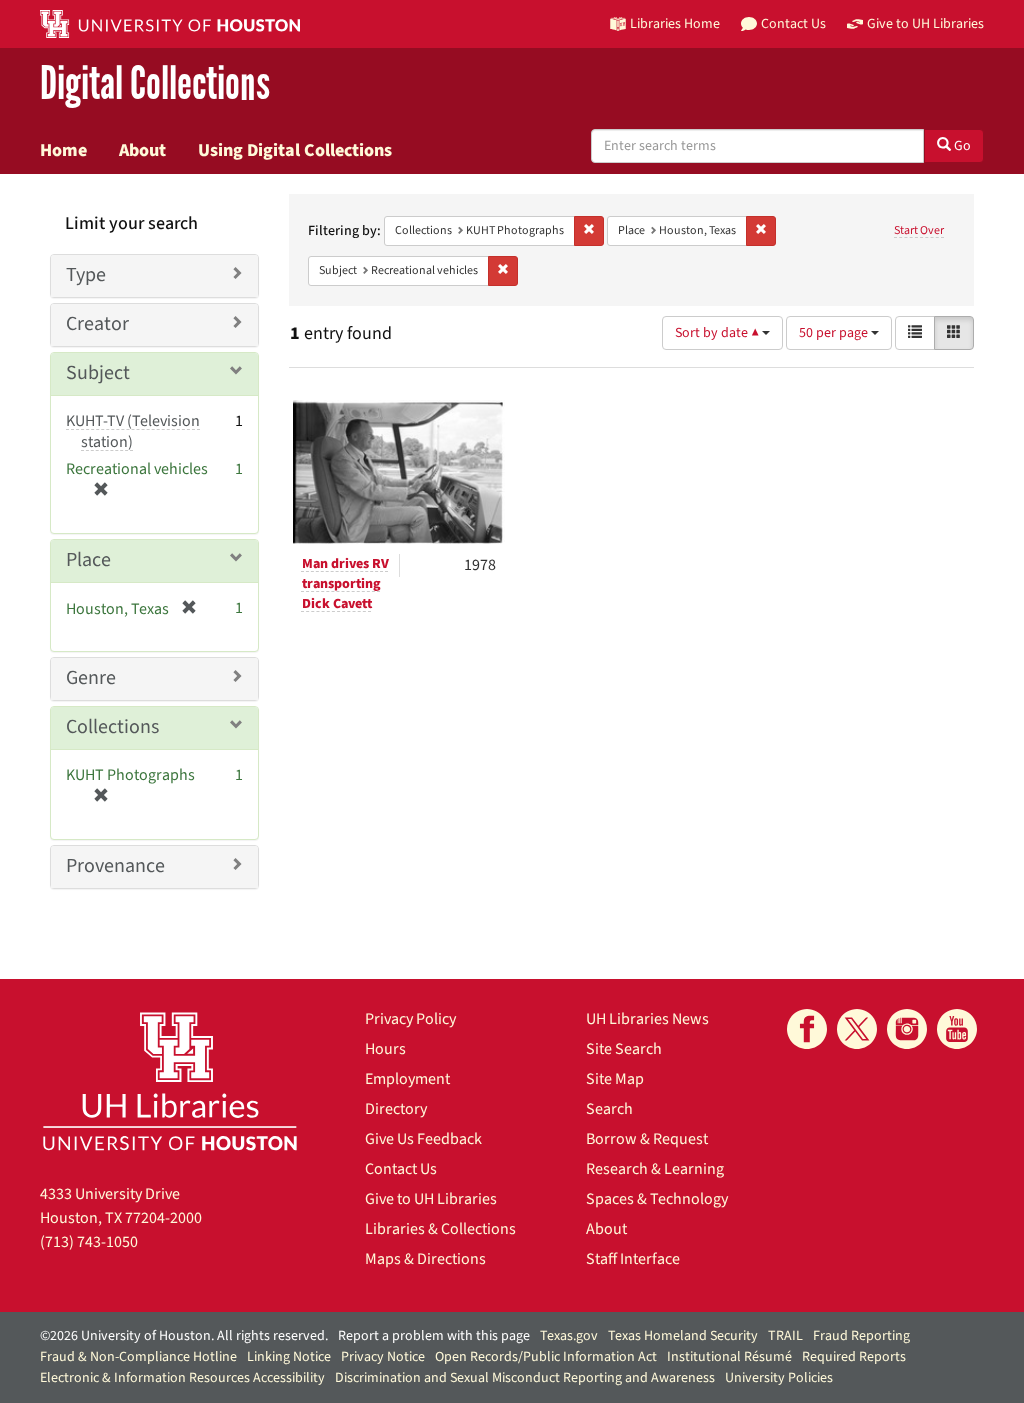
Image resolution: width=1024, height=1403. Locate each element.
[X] (857, 1029)
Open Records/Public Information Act (546, 1357)
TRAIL (785, 1336)
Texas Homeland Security (683, 1336)
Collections (112, 727)
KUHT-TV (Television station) (133, 431)
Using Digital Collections (295, 150)
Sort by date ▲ (718, 333)
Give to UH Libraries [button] (925, 23)
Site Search (624, 1049)
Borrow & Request (647, 1139)
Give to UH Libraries (431, 1199)
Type (86, 275)
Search (609, 1109)
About (142, 150)
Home (63, 150)
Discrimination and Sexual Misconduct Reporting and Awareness (525, 1378)
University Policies (779, 1378)
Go (961, 146)
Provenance (115, 866)
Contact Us (401, 1169)
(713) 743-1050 (89, 1242)
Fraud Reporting (861, 1336)
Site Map (615, 1079)
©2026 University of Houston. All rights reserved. (184, 1336)
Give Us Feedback (423, 1139)
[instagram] (907, 1029)
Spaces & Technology (657, 1199)
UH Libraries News (647, 1019)
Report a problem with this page (434, 1336)
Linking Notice (289, 1357)
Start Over (919, 230)
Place (88, 560)
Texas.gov (569, 1336)
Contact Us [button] (793, 23)
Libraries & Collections (440, 1229)
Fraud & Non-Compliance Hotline (138, 1357)
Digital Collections (155, 84)
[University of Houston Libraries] (170, 1080)
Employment (407, 1079)
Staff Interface (633, 1259)
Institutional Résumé (729, 1357)
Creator (97, 324)
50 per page (835, 333)
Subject (98, 373)
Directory (396, 1109)
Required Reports (854, 1357)
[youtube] (957, 1029)
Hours (385, 1049)
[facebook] (807, 1029)
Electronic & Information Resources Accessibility (182, 1378)
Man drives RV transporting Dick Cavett (345, 584)
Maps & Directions (425, 1259)
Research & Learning (655, 1169)
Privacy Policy (410, 1019)
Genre (91, 678)
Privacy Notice (383, 1357)
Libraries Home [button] (675, 23)
